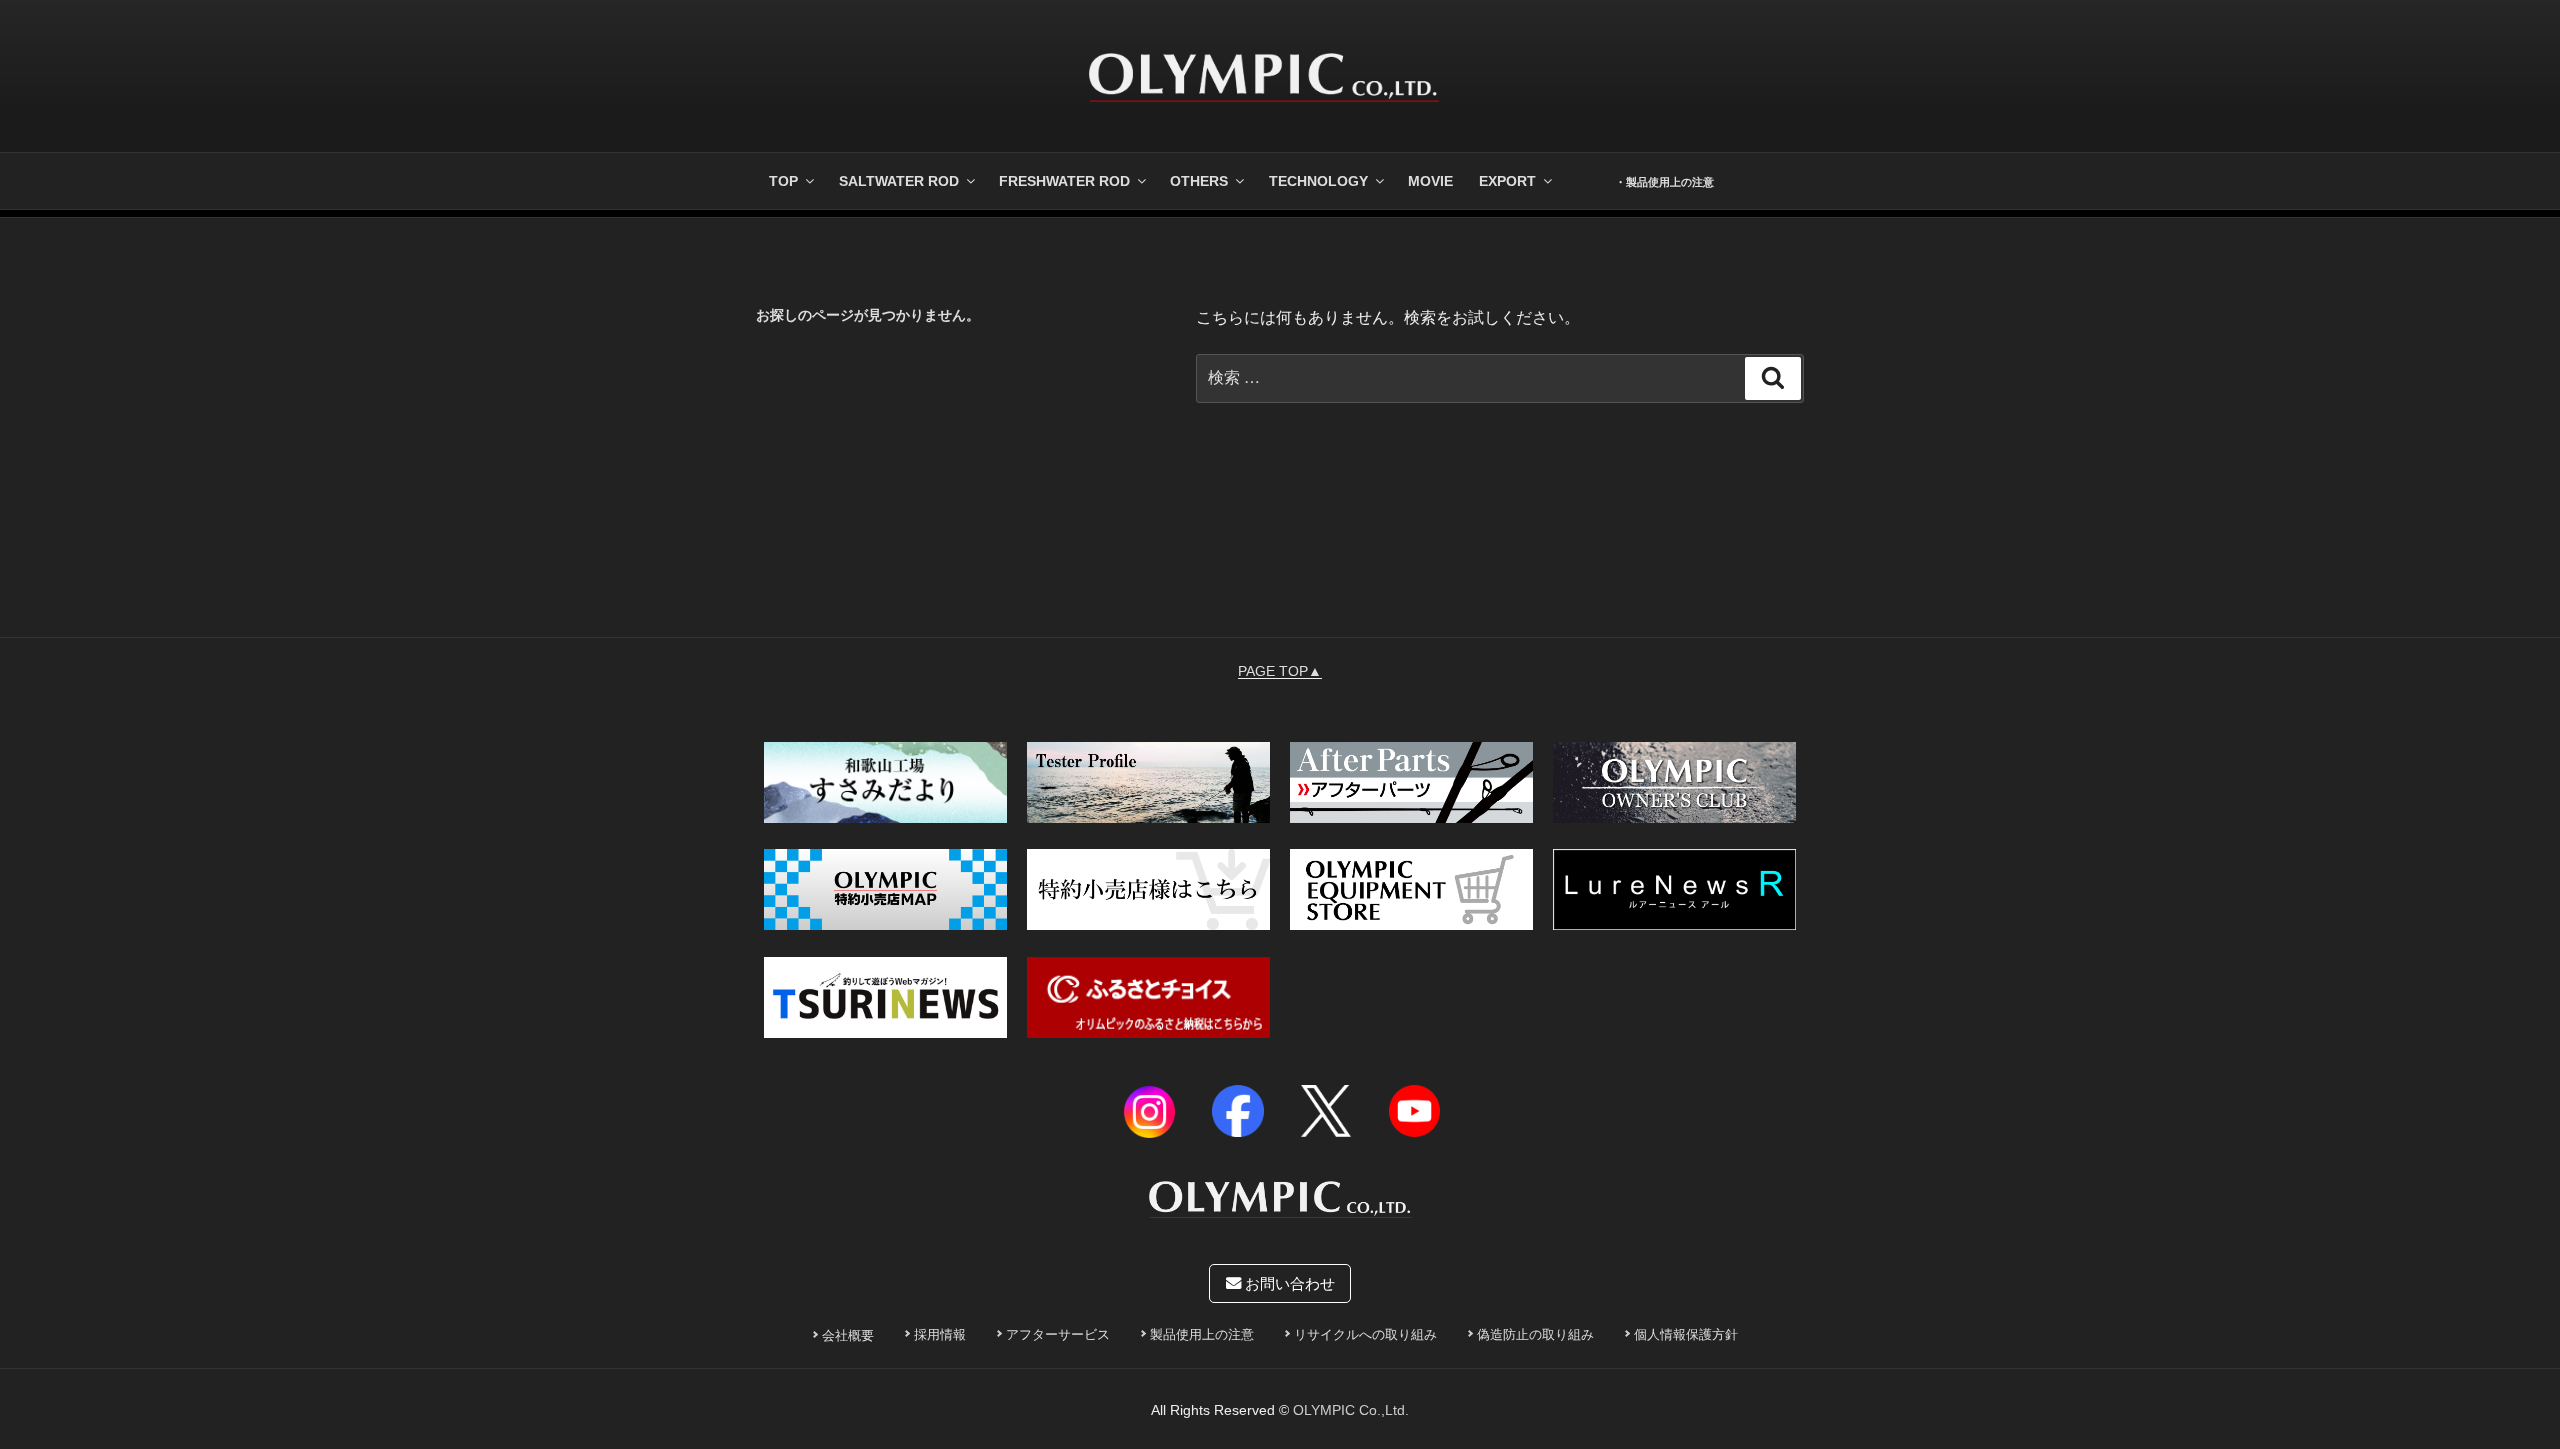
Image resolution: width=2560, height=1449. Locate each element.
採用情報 (940, 1335)
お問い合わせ (1288, 1283)
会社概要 (848, 1336)
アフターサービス (1058, 1335)
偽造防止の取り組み (1535, 1335)
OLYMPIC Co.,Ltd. (1351, 1410)
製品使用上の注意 (1202, 1335)
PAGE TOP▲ (1280, 671)
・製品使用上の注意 (1664, 182)
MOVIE (1430, 181)
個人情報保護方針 (1686, 1335)
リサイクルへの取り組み (1365, 1335)
